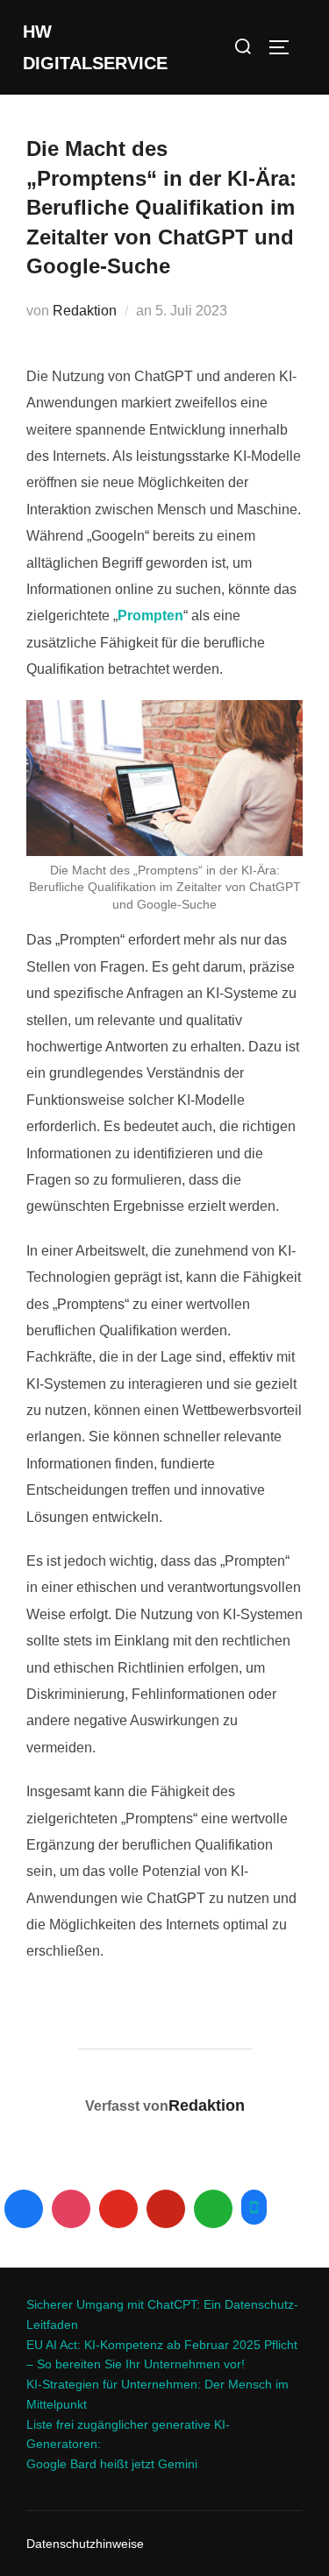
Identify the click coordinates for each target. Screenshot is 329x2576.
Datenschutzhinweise (85, 2544)
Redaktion (85, 311)
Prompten (150, 616)
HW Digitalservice (95, 47)
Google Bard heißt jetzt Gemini (112, 2464)
